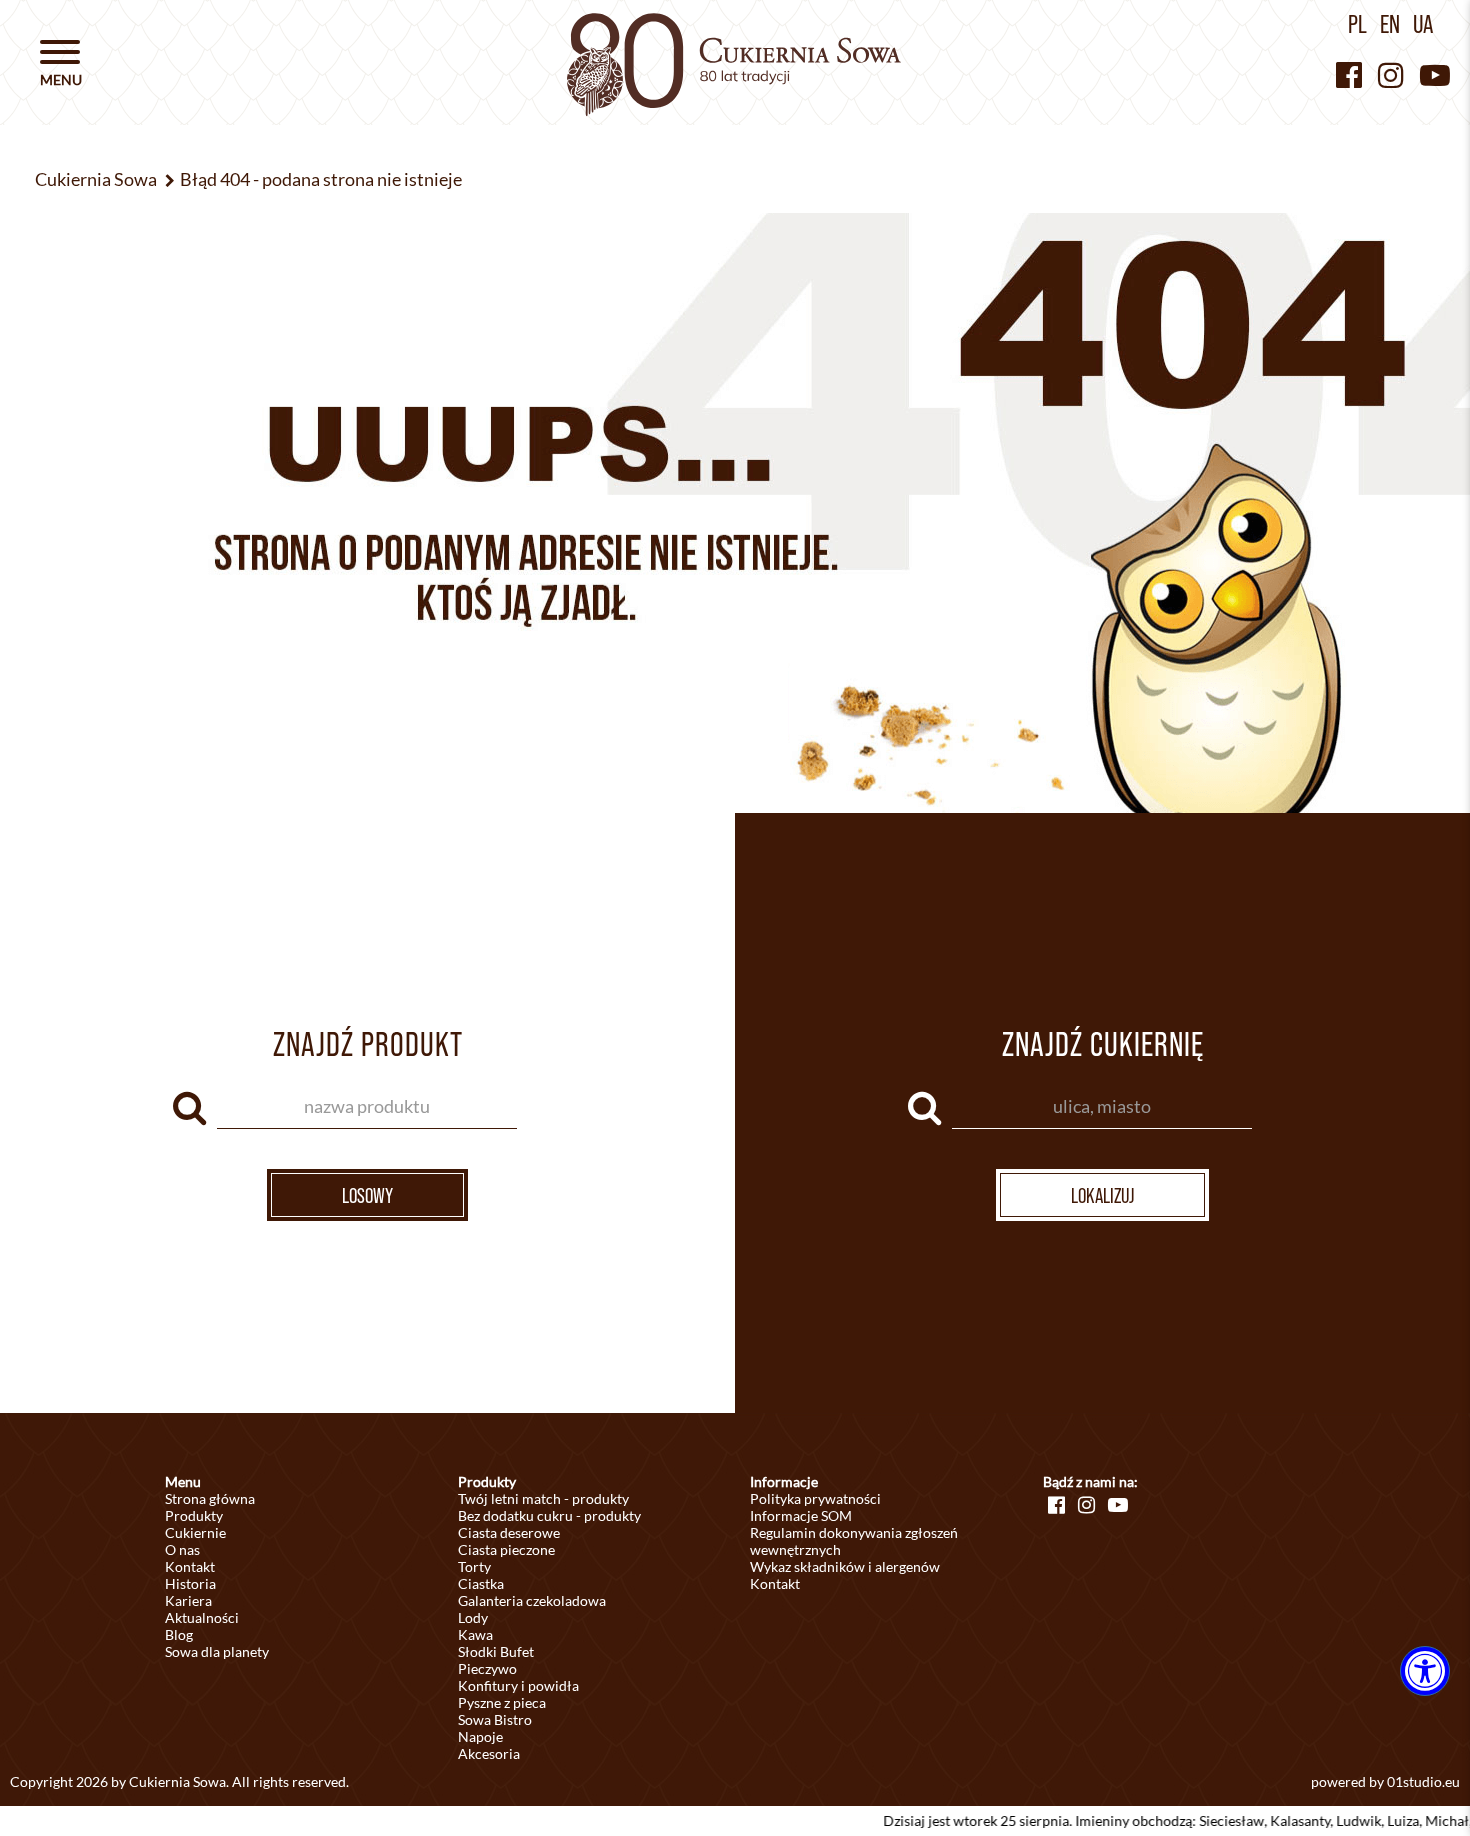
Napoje (480, 1736)
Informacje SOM (801, 1515)
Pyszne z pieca (502, 1702)
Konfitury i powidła (518, 1685)
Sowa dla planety (217, 1651)
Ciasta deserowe (509, 1532)
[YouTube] (1435, 74)
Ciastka (481, 1583)
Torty (474, 1566)
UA (1423, 24)
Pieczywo (487, 1668)
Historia (190, 1583)
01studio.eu (1423, 1781)
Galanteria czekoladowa (532, 1600)
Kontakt (190, 1566)
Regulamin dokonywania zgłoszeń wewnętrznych (854, 1541)
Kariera (188, 1600)
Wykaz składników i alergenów (845, 1566)
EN (1390, 24)
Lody (473, 1617)
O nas (182, 1549)
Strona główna (210, 1498)
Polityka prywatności (815, 1498)
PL (1357, 24)
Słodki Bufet (496, 1651)
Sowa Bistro (495, 1719)
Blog (179, 1634)
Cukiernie (195, 1532)
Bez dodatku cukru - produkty (549, 1515)
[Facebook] (1349, 74)
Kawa (475, 1634)
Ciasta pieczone (506, 1549)
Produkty (194, 1515)
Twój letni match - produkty (543, 1498)
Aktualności (202, 1617)
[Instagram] (1391, 74)
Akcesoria (489, 1753)
